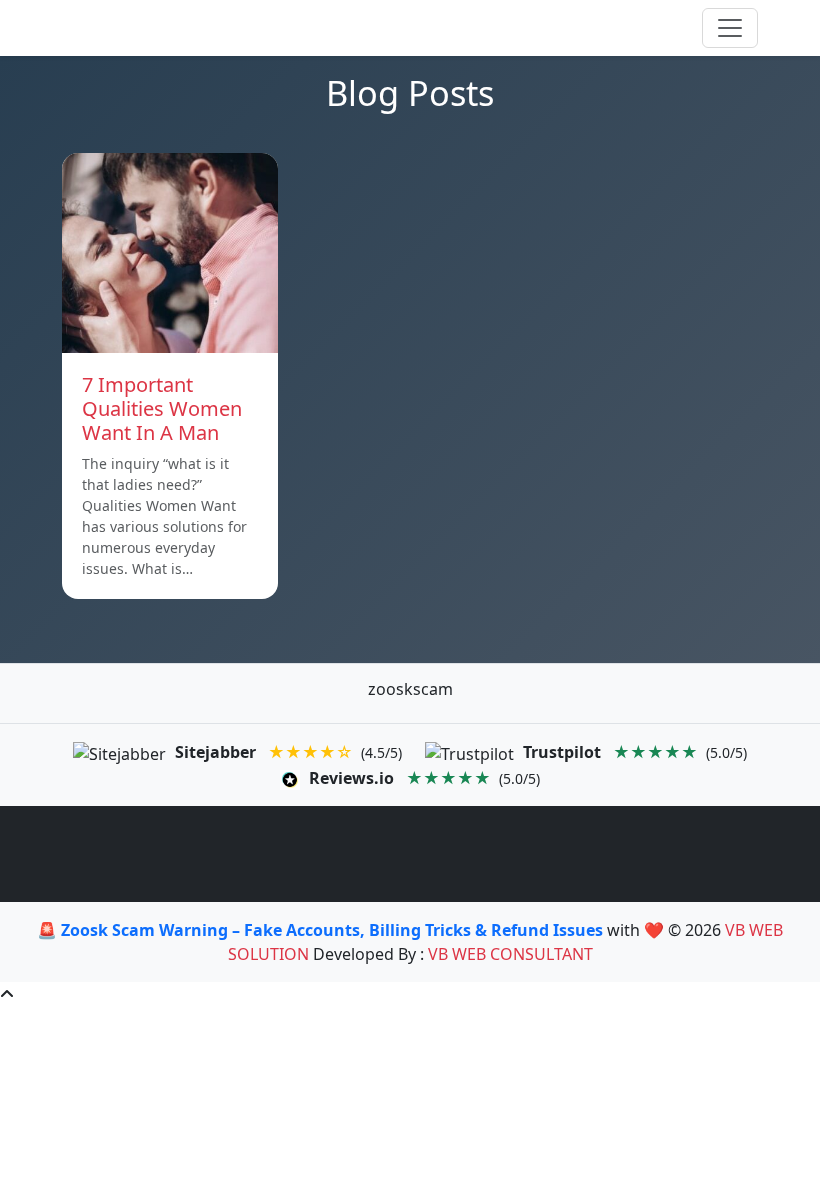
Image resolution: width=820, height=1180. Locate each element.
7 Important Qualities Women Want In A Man (162, 408)
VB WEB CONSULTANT (510, 954)
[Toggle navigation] (730, 28)
